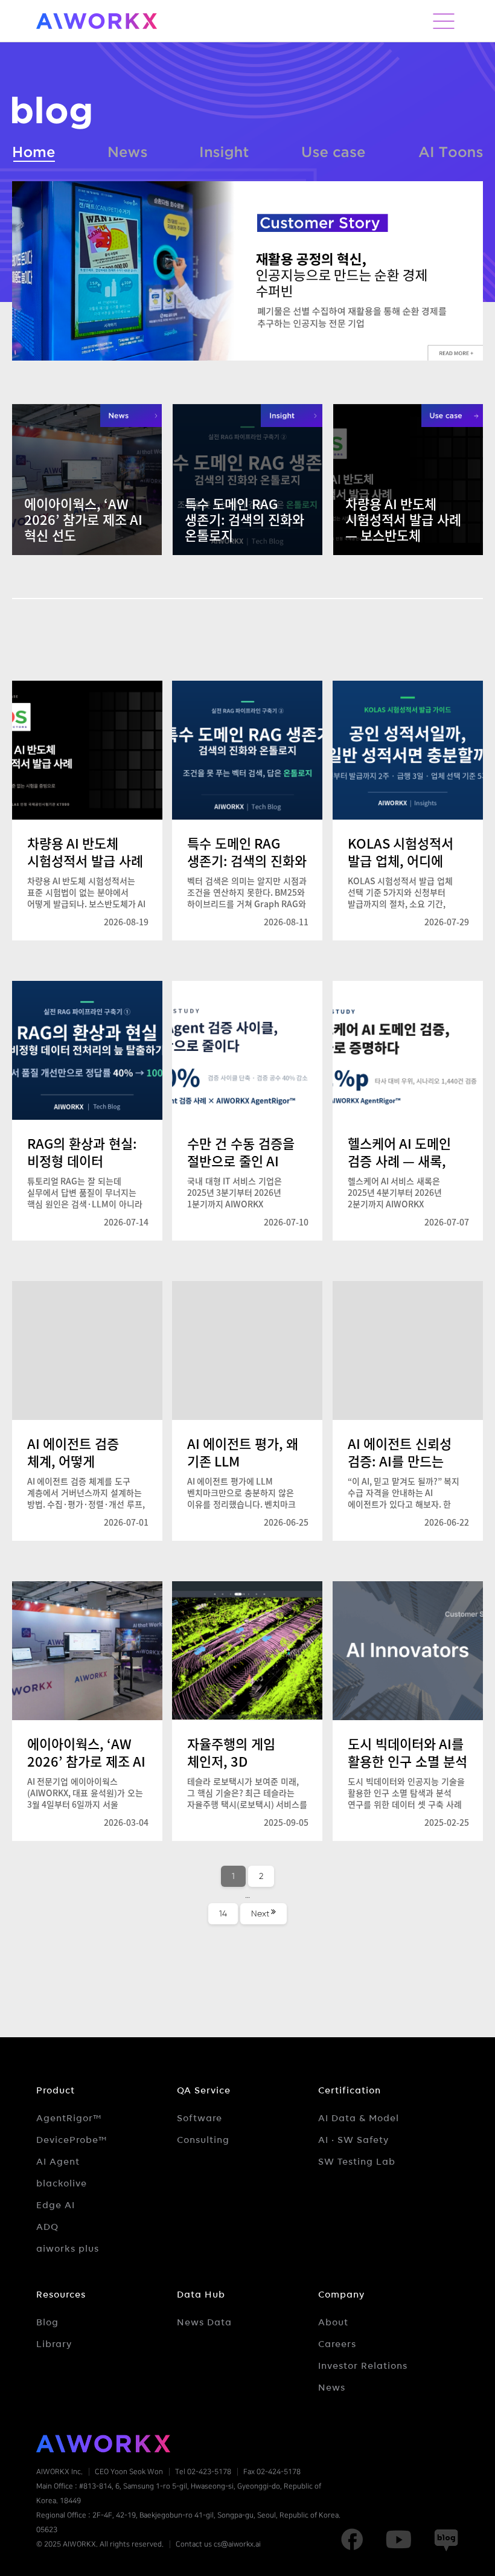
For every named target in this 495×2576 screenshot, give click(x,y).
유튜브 (398, 2540)
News (128, 150)
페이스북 (352, 2540)
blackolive (62, 2183)
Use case (334, 150)
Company (341, 2295)
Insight (225, 150)
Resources (61, 2295)
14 (228, 1913)
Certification (350, 2090)
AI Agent (58, 2162)
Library (54, 2344)
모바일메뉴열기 (444, 21)
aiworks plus (68, 2249)
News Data (204, 2322)
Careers (337, 2344)
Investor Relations (363, 2366)
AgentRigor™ (69, 2118)
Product (56, 2090)
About (333, 2322)
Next (260, 1913)
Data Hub (201, 2295)
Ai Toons (451, 150)
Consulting (203, 2140)
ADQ (47, 2227)
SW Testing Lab (357, 2162)
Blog (47, 2322)
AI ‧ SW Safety (353, 2140)
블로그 (52, 113)
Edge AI (56, 2205)
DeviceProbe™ (72, 2140)
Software (200, 2118)
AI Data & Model (359, 2118)
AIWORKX (97, 21)
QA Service (204, 2090)
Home (34, 150)
